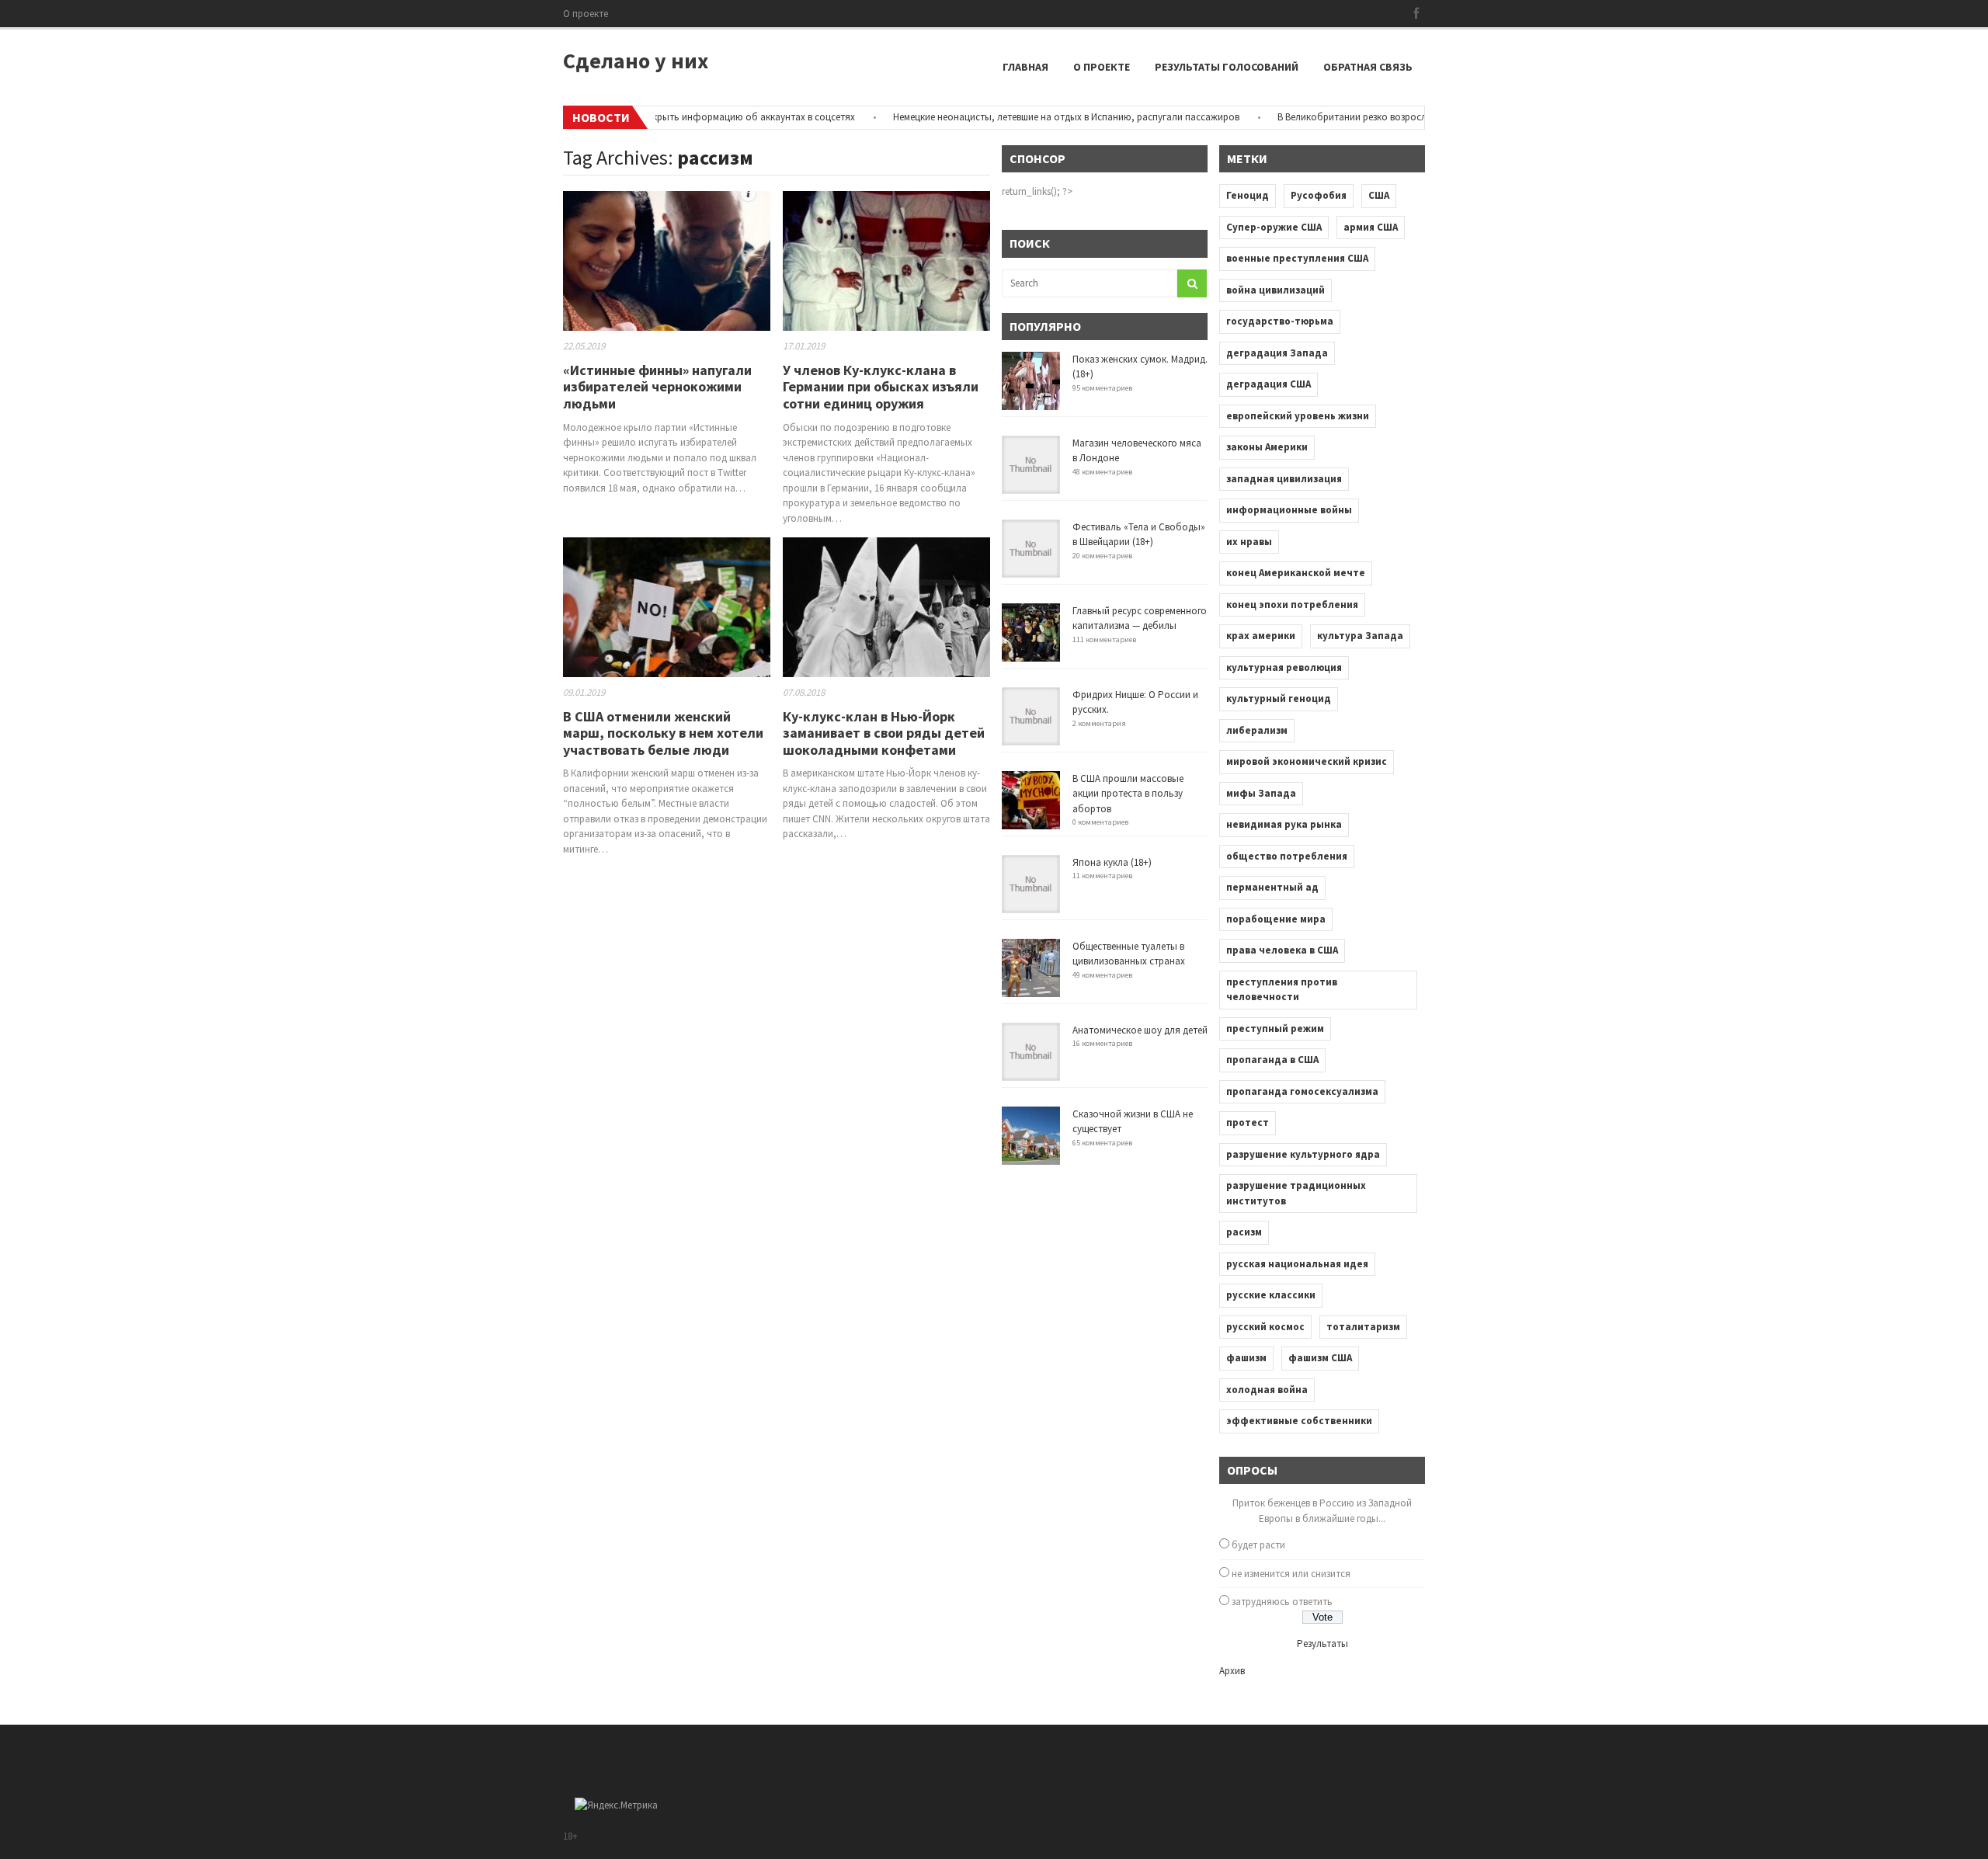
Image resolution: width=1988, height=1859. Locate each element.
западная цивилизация (1284, 479)
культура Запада (1360, 636)
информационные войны (1289, 510)
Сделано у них (636, 61)
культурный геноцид (1279, 698)
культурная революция (1284, 667)
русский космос (1265, 1327)
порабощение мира (1276, 919)
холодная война (1267, 1390)
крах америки (1261, 636)
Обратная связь (1368, 67)
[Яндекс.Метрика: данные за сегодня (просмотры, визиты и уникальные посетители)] (616, 1805)
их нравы (1249, 542)
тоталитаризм (1363, 1327)
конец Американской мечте (1296, 573)
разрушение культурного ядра (1303, 1154)
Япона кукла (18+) (1112, 862)
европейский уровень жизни (1298, 416)
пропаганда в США (1272, 1060)
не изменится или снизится (1291, 1574)
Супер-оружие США (1274, 227)
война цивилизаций (1276, 290)
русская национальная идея (1297, 1264)
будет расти (1258, 1545)
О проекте (586, 14)
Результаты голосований (1227, 67)
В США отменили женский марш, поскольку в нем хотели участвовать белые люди (663, 733)
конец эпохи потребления (1292, 605)
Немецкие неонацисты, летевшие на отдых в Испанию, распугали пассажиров (1025, 117)
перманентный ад (1272, 887)
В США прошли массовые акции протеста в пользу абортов (1128, 794)
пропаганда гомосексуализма (1302, 1091)
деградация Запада (1277, 353)
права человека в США (1282, 950)
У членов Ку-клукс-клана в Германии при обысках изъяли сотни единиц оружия (881, 387)
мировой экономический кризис (1307, 761)
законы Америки (1267, 447)
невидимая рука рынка (1284, 824)
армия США (1371, 227)
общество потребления (1287, 856)
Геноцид (1248, 195)
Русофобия (1319, 195)
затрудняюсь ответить (1282, 1602)
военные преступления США (1297, 258)
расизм (1244, 1232)
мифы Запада (1261, 793)
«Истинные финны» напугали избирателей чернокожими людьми (657, 387)
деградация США (1269, 384)
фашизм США (1320, 1358)
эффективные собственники (1299, 1421)
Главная (1025, 67)
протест (1248, 1122)
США (1379, 195)
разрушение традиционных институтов (1296, 1193)
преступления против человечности (1282, 990)
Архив (1232, 1671)
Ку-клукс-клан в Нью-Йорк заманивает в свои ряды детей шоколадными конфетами (884, 733)
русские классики (1271, 1295)
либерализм (1257, 730)
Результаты (1322, 1644)
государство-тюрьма (1280, 321)
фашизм (1246, 1358)
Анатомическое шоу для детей (1140, 1030)
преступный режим (1275, 1029)
